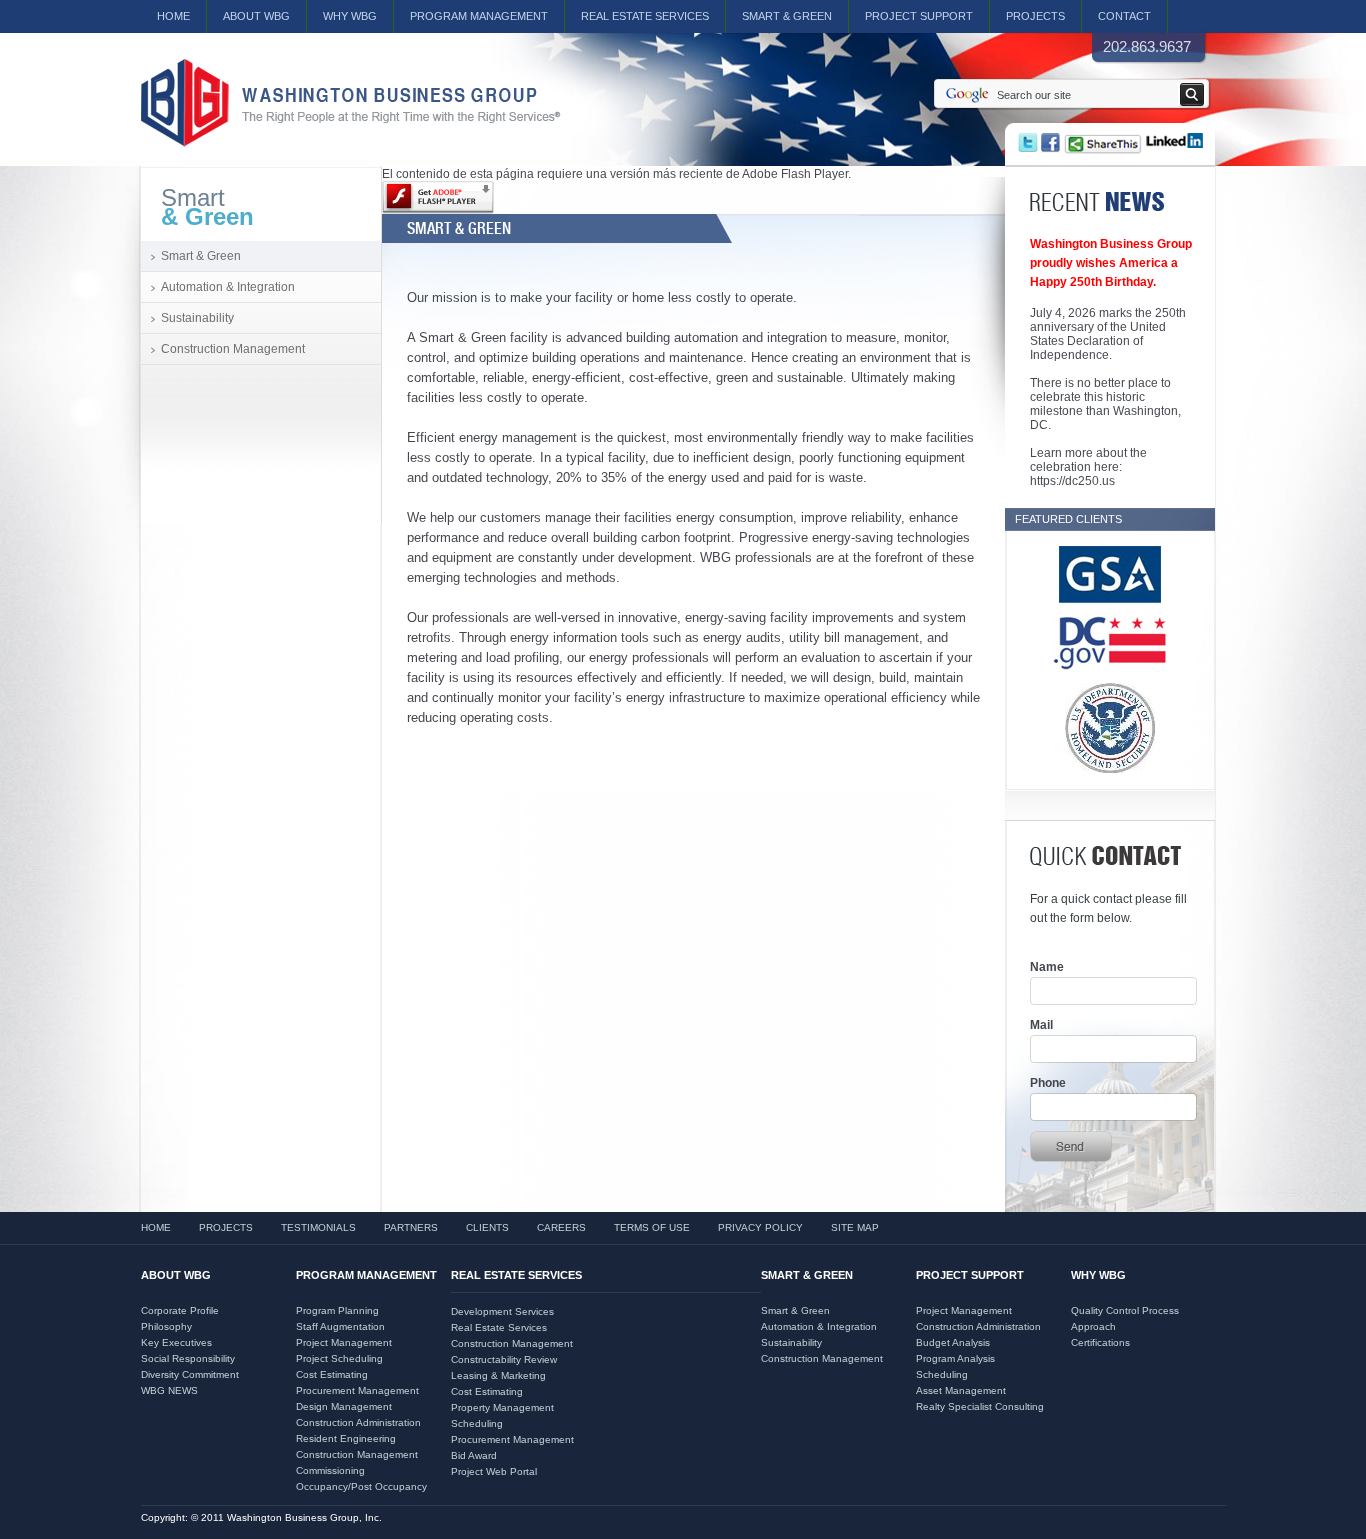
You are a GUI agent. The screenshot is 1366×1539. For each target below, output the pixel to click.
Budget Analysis (953, 1342)
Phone (1048, 1083)
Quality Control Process (1125, 1310)
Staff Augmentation (340, 1326)
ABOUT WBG (256, 16)
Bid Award (474, 1455)
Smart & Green (787, 16)
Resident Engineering (346, 1438)
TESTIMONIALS (318, 1227)
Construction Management (233, 349)
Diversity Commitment (190, 1374)
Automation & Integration (228, 287)
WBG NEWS (169, 1390)
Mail (1041, 1025)
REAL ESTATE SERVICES (645, 16)
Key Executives (176, 1342)
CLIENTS (487, 1227)
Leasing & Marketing (498, 1375)
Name (1047, 967)
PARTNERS (411, 1227)
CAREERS (561, 1227)
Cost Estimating (332, 1374)
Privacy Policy (760, 1227)
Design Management (344, 1406)
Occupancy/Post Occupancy (361, 1486)
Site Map (855, 1227)
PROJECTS (1035, 16)
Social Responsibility (188, 1358)
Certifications (1100, 1342)
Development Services (502, 1311)
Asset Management (961, 1390)
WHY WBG (350, 16)
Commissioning (330, 1470)
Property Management (502, 1407)
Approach (1093, 1326)
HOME (173, 16)
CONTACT (1124, 16)
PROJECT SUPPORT (919, 16)
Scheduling (477, 1423)
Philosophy (166, 1326)
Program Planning (337, 1310)
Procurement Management (357, 1390)
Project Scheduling (339, 1358)
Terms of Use (652, 1227)
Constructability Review (504, 1359)
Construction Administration (358, 1422)
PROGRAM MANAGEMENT (479, 16)
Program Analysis (955, 1358)
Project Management (344, 1342)
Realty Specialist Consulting (980, 1406)
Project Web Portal (494, 1471)
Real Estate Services (499, 1327)
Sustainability (197, 318)
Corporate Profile (180, 1310)
